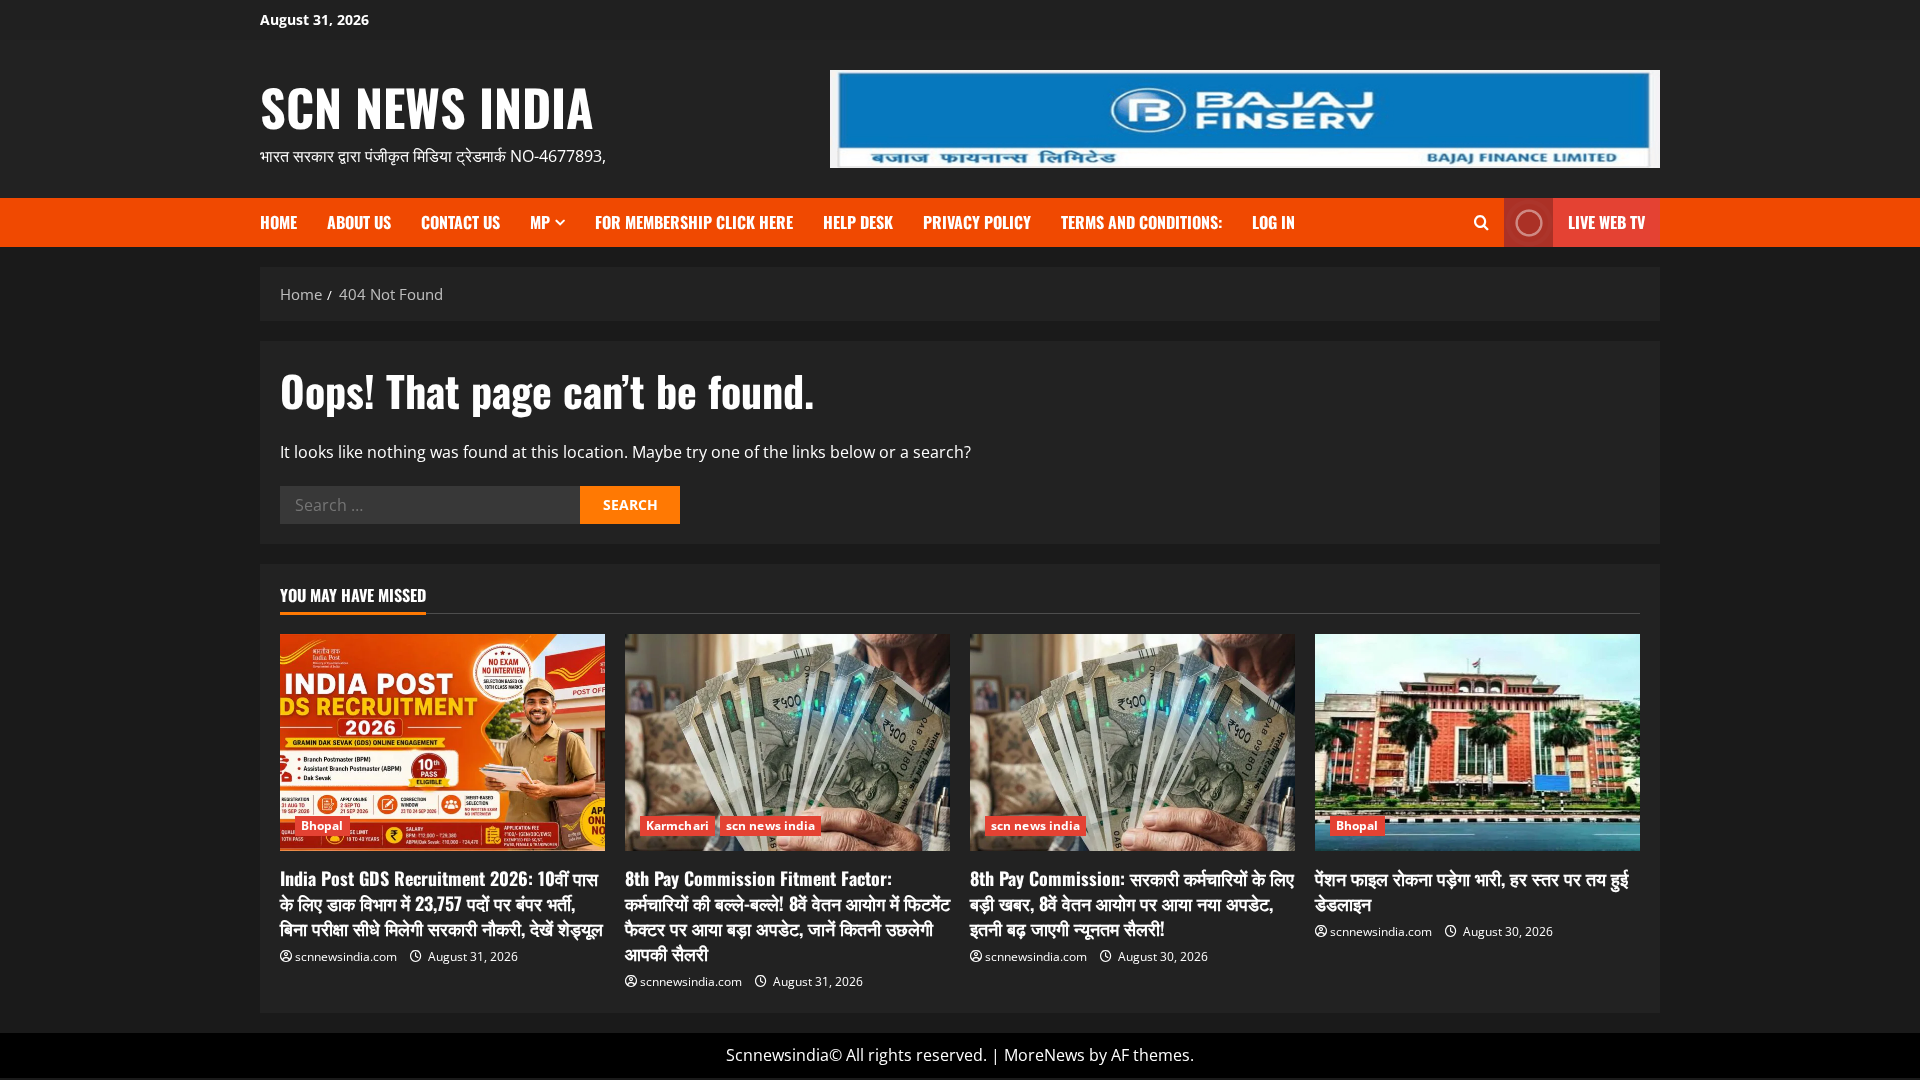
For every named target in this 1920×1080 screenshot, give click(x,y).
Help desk (858, 222)
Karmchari (677, 825)
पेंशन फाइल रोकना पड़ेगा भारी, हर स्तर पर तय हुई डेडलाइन (1471, 890)
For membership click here (694, 222)
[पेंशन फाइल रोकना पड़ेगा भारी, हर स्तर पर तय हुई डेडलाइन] (1477, 742)
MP (540, 222)
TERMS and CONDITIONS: (1141, 222)
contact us (460, 222)
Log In (1273, 222)
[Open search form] (1481, 222)
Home (278, 222)
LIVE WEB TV (1606, 222)
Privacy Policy (977, 222)
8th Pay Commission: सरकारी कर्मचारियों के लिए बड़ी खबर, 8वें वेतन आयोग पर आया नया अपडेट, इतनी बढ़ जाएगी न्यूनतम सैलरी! (1132, 903)
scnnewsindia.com (346, 956)
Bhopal (322, 825)
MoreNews (1044, 1055)
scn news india (427, 106)
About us (359, 222)
